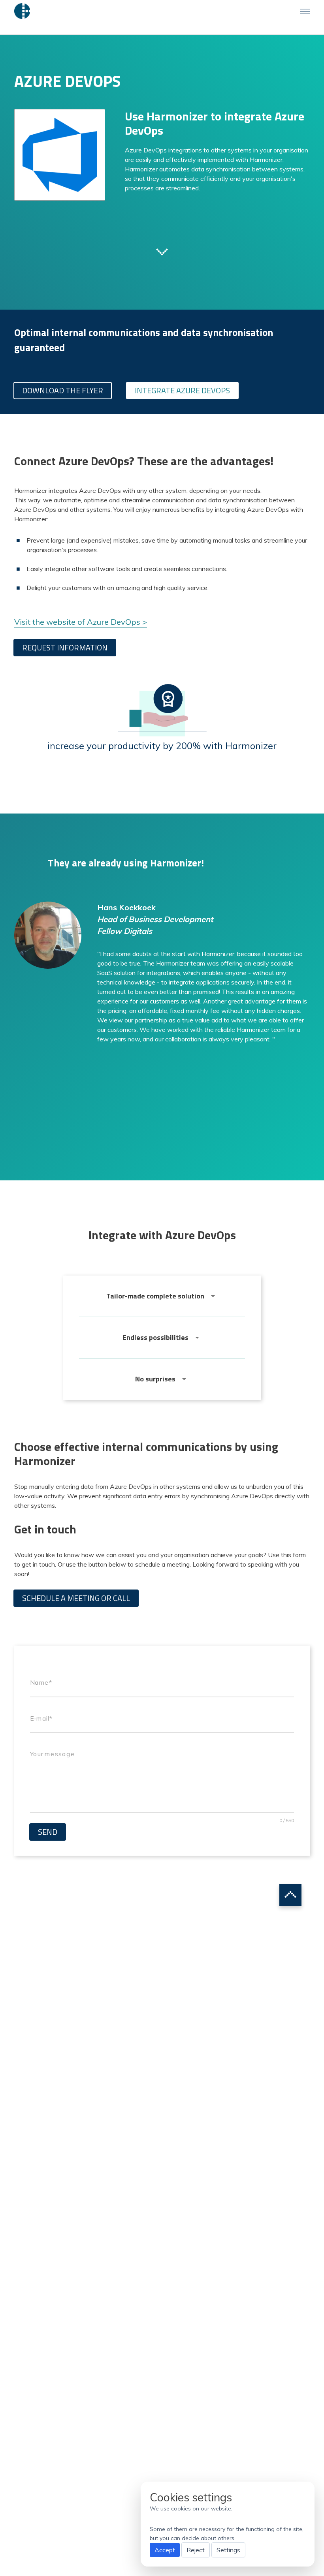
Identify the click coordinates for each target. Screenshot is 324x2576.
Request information (65, 647)
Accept (165, 2550)
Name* (41, 1682)
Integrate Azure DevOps (182, 390)
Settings (228, 2550)
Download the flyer (63, 390)
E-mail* (41, 1718)
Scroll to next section (162, 251)
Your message (52, 1754)
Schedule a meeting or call (76, 1598)
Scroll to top (290, 1895)
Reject (196, 2550)
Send (48, 1832)
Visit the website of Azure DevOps (77, 622)
